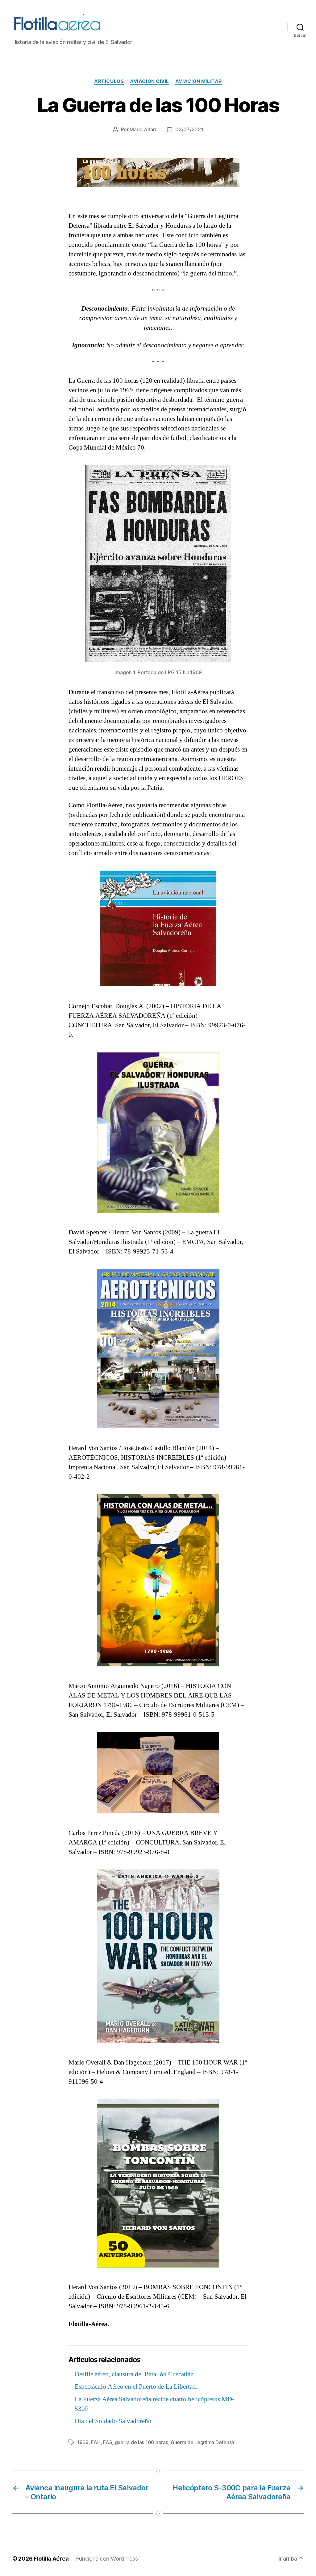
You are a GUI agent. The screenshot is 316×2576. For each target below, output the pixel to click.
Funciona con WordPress (107, 2559)
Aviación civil (150, 81)
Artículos (109, 81)
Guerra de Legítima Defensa (202, 2442)
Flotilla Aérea (51, 2559)
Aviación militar (199, 81)
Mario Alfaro (144, 129)
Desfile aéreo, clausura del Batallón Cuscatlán (134, 2374)
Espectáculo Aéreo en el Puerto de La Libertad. (136, 2387)
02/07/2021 (189, 129)
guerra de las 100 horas (141, 2442)
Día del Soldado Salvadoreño (113, 2421)
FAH (96, 2442)
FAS (108, 2442)
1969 (83, 2442)
